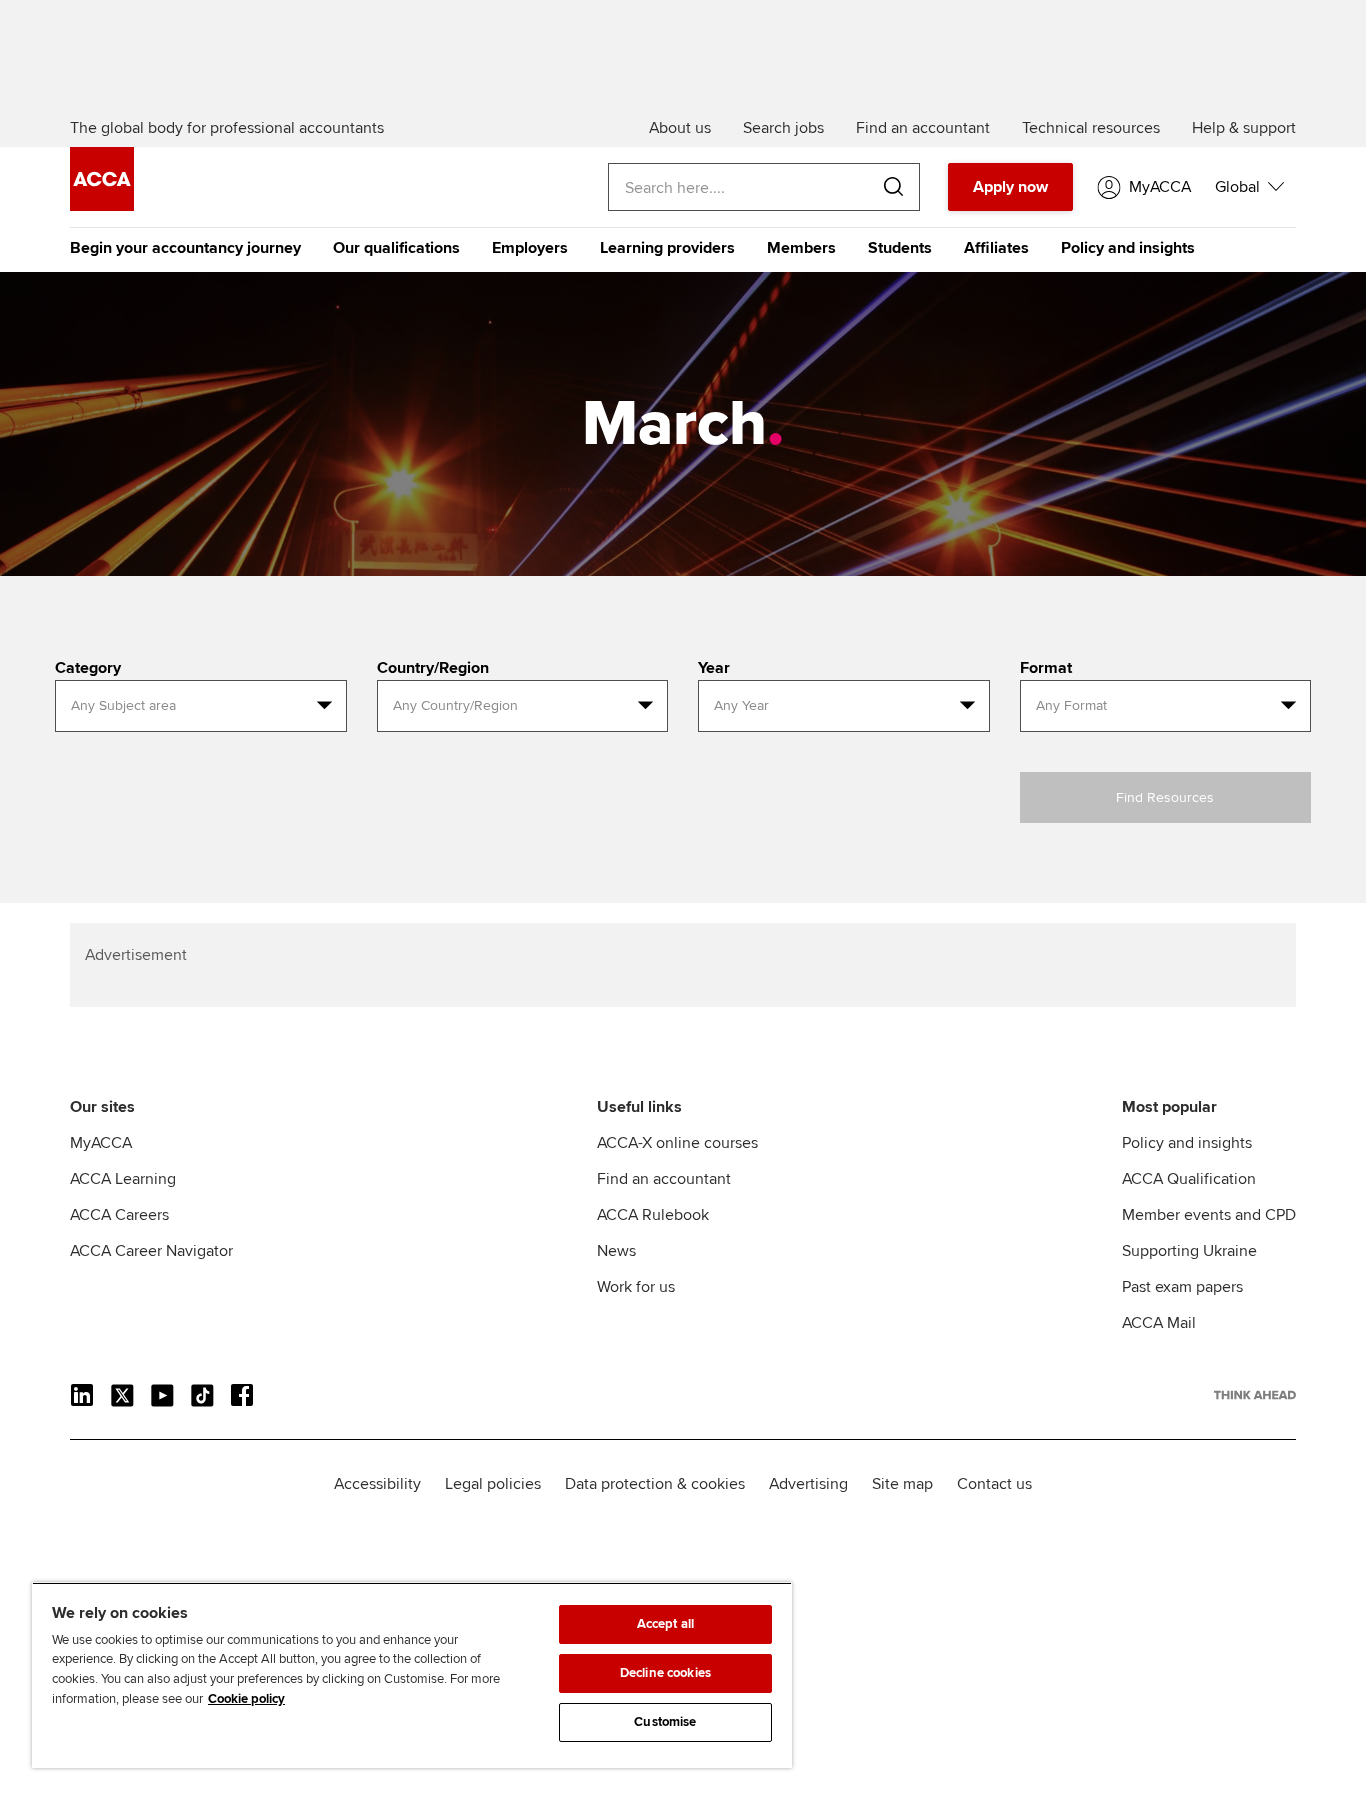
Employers (530, 248)
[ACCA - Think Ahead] (102, 206)
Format (1046, 668)
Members (801, 248)
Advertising (808, 1484)
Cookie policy (246, 1699)
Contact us (994, 1484)
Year (714, 668)
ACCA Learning (123, 1179)
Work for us (636, 1287)
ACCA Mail (1159, 1323)
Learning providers (667, 248)
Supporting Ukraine (1189, 1251)
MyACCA (101, 1143)
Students (900, 248)
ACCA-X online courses (677, 1143)
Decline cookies (665, 1673)
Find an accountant (664, 1179)
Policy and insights (1128, 248)
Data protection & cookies (655, 1484)
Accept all (665, 1624)
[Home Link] (1255, 1395)
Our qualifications (396, 248)
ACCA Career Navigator (151, 1251)
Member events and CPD (1209, 1215)
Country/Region (433, 668)
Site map (902, 1484)
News (616, 1251)
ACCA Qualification (1189, 1179)
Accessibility (377, 1484)
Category (88, 668)
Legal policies (493, 1484)
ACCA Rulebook (653, 1215)
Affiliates (996, 248)
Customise (665, 1722)
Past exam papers (1182, 1287)
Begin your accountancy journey (185, 248)
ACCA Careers (119, 1215)
